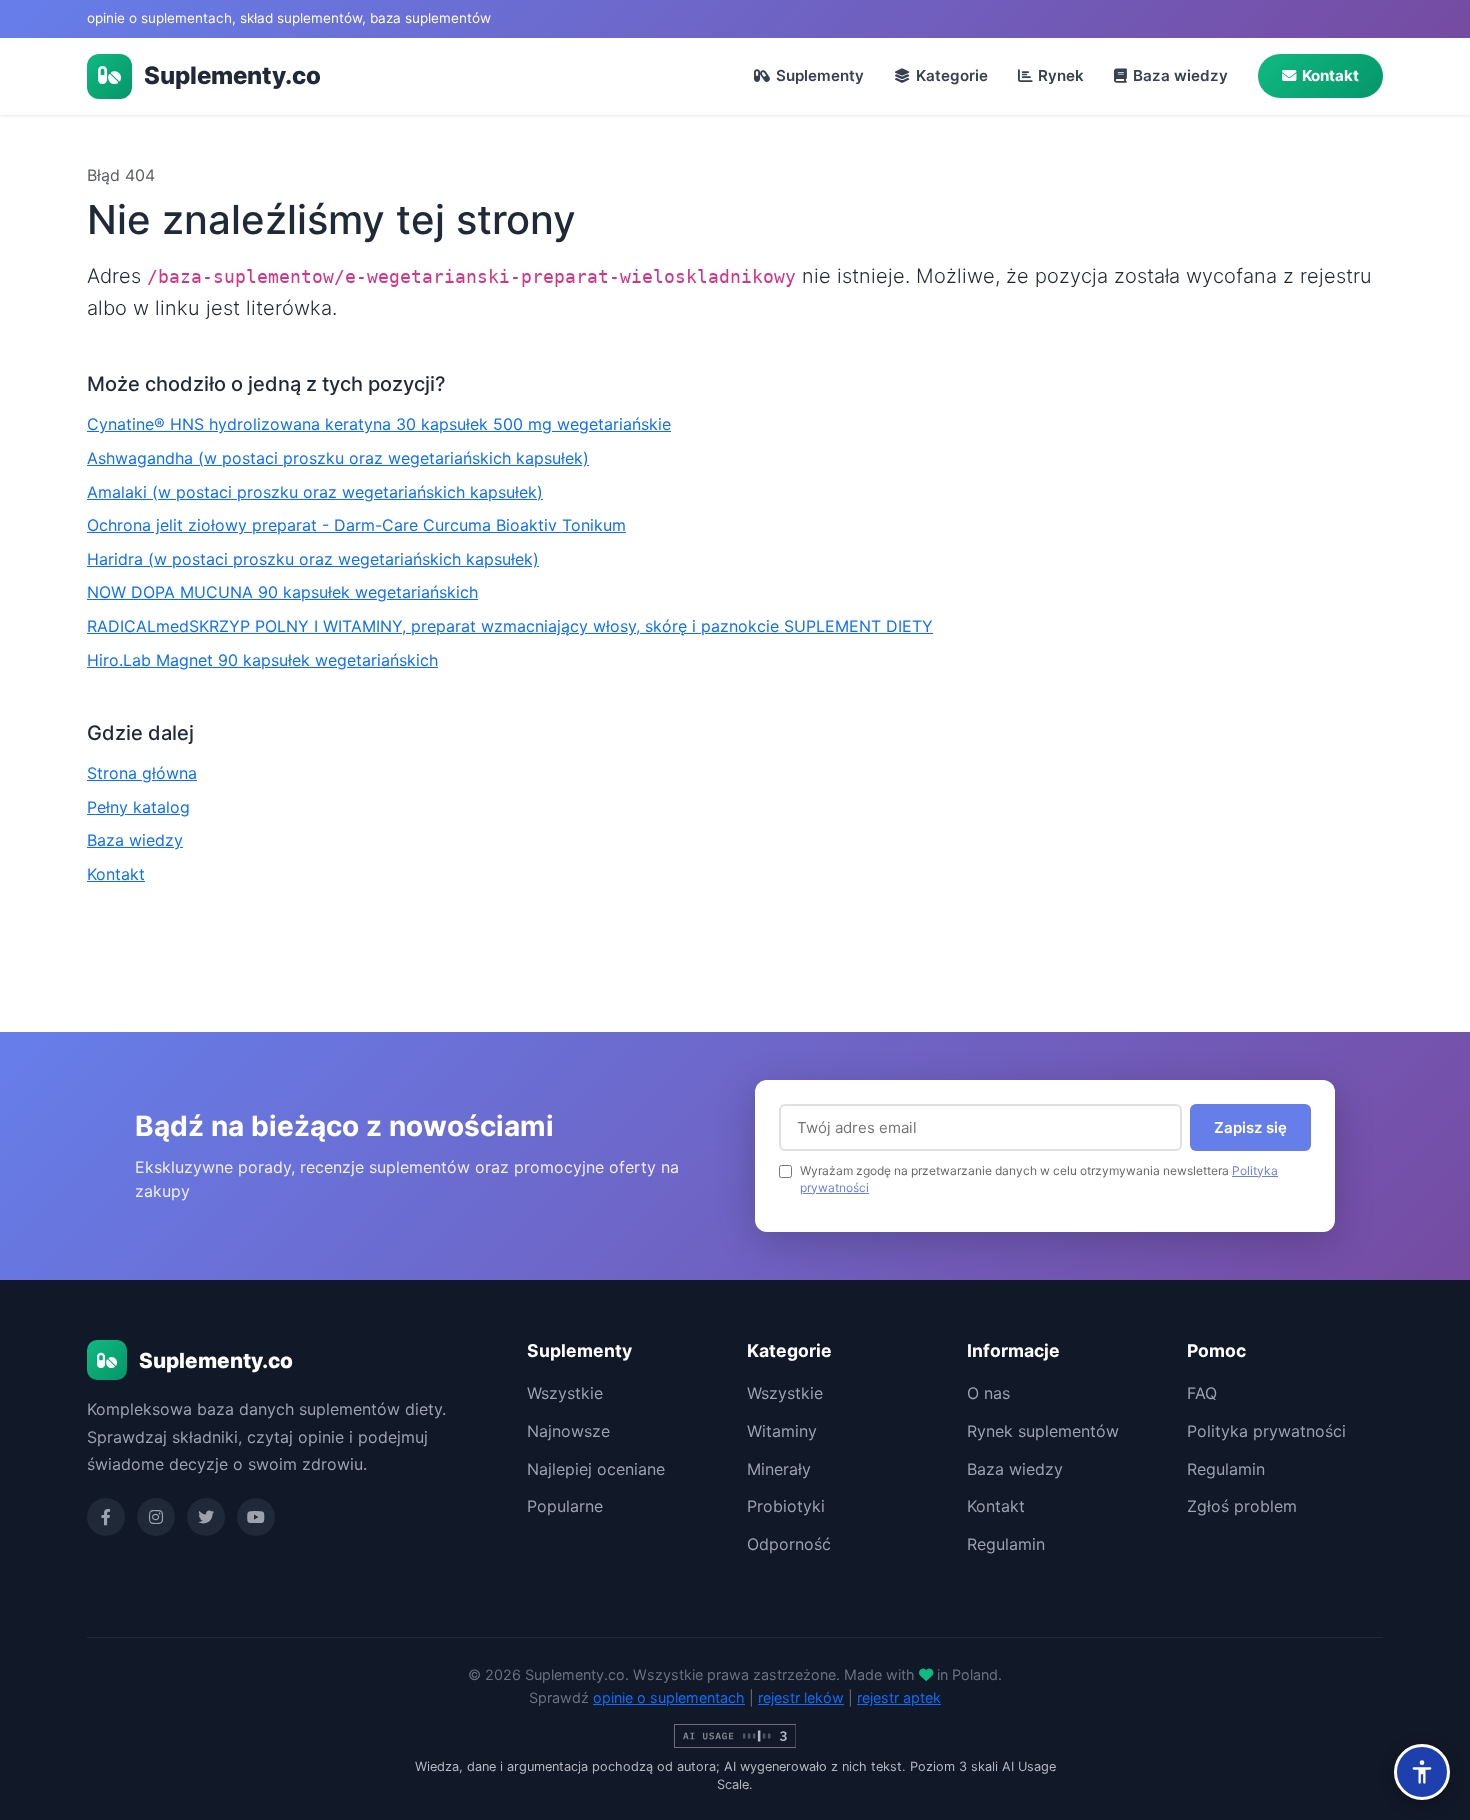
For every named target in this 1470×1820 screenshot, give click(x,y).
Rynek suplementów (1043, 1431)
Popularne (565, 1506)
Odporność (789, 1544)
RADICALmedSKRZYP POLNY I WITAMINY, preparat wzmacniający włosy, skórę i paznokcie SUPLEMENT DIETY (510, 626)
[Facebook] (106, 1517)
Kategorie (952, 75)
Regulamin (1006, 1544)
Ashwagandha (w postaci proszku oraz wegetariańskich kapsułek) (338, 458)
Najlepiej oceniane (596, 1469)
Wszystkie (565, 1393)
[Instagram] (156, 1517)
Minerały (779, 1469)
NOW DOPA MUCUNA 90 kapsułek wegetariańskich (282, 592)
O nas (988, 1393)
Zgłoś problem (1242, 1506)
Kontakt (1330, 75)
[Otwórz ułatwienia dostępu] (1422, 1772)
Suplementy (820, 75)
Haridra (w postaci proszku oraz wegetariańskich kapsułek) (313, 559)
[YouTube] (256, 1517)
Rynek (1061, 75)
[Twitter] (206, 1517)
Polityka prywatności (1266, 1431)
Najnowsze (568, 1431)
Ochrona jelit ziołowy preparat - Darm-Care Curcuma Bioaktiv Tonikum (356, 525)
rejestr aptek (899, 1697)
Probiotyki (786, 1506)
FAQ (1202, 1393)
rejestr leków (801, 1697)
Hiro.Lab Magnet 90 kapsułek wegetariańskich (262, 660)
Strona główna (142, 773)
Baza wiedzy (1180, 75)
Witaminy (782, 1431)
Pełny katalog (138, 807)
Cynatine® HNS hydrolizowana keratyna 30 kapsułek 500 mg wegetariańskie (379, 424)
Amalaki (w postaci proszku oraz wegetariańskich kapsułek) (315, 492)
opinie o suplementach (669, 1697)
